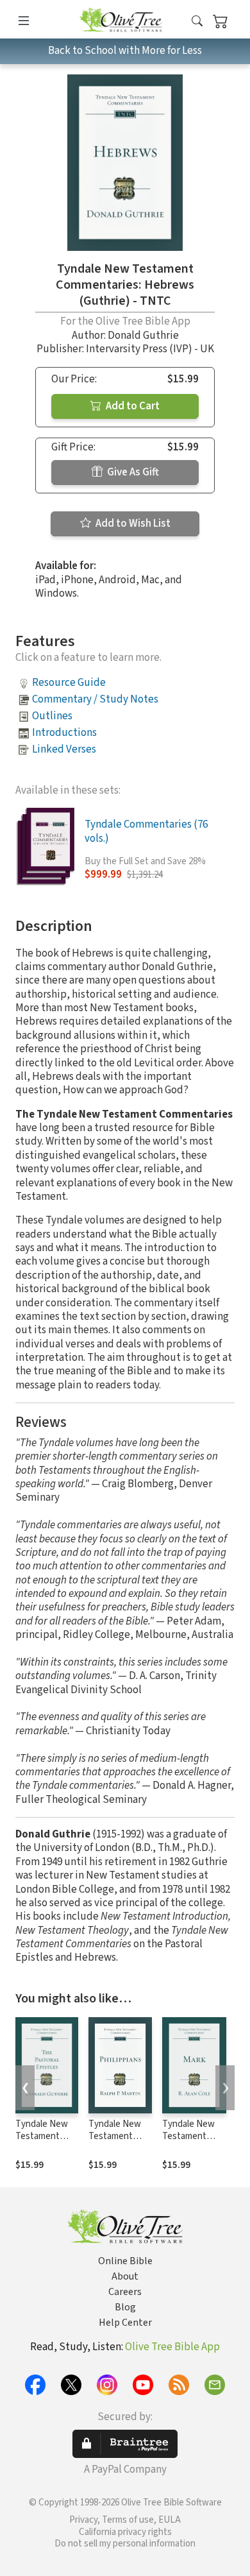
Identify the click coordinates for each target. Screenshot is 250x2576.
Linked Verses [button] (64, 749)
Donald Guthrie (143, 336)
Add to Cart (132, 406)
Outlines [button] (52, 716)
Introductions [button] (64, 733)
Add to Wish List (132, 524)
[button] (197, 21)
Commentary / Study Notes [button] (95, 699)
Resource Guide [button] (69, 683)
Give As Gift (132, 472)
